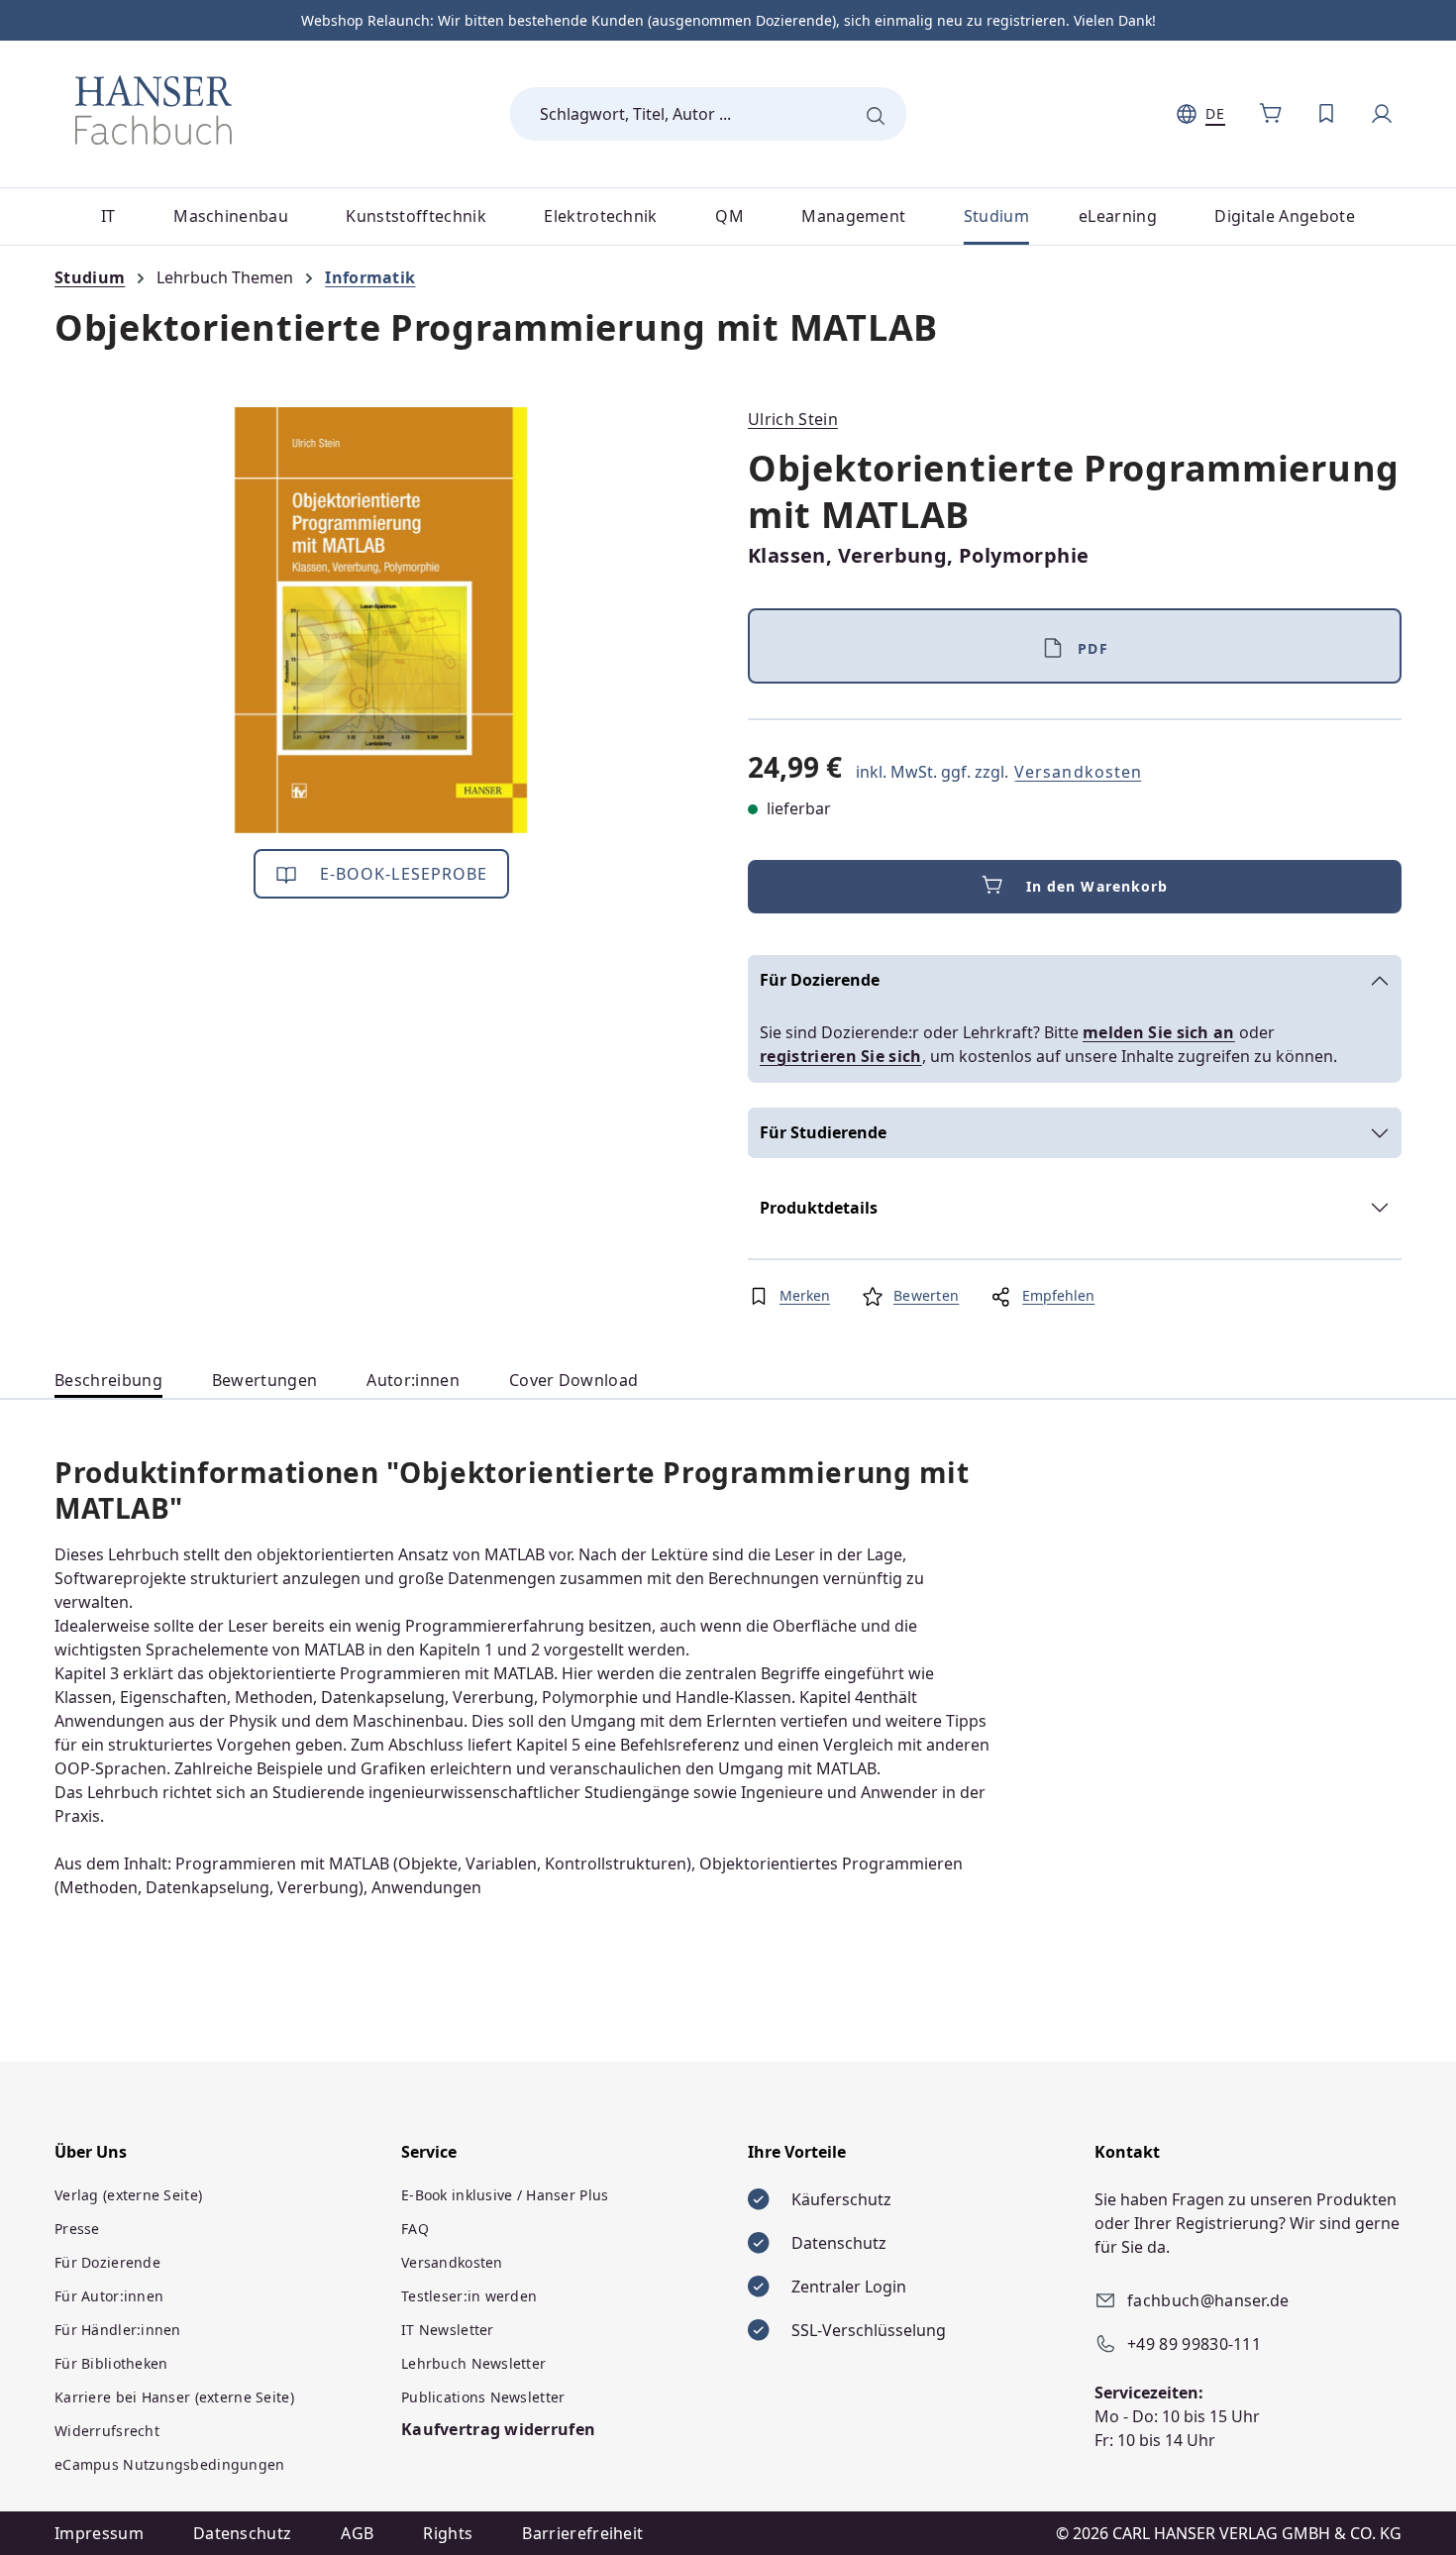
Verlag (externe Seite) (128, 2195)
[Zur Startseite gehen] (154, 110)
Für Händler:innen (118, 2330)
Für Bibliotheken (111, 2363)
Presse (77, 2229)
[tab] (108, 1381)
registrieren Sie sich (841, 1056)
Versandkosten (1078, 772)
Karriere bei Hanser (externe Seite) (174, 2397)
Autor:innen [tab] (413, 1380)
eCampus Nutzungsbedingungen (170, 2464)
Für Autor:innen (109, 2296)
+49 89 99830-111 (1194, 2344)
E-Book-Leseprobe (402, 874)
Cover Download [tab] (573, 1380)
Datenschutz (243, 2533)
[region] (381, 620)
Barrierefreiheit (582, 2533)
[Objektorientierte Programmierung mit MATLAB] (381, 620)
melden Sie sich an (1159, 1032)
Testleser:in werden (469, 2296)
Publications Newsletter (483, 2397)
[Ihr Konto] (1382, 114)
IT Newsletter (448, 2330)
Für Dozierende (820, 980)
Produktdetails (819, 1208)
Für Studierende (823, 1132)
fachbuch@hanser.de (1208, 2300)
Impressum (99, 2533)
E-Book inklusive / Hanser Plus (505, 2195)
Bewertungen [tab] (265, 1380)
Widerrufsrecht (107, 2431)
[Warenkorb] (1271, 114)
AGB (357, 2533)
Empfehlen (1058, 1295)
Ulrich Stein (793, 419)
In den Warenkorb (1097, 886)
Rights (448, 2533)
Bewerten (926, 1295)
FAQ (415, 2229)
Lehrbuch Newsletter (473, 2363)
